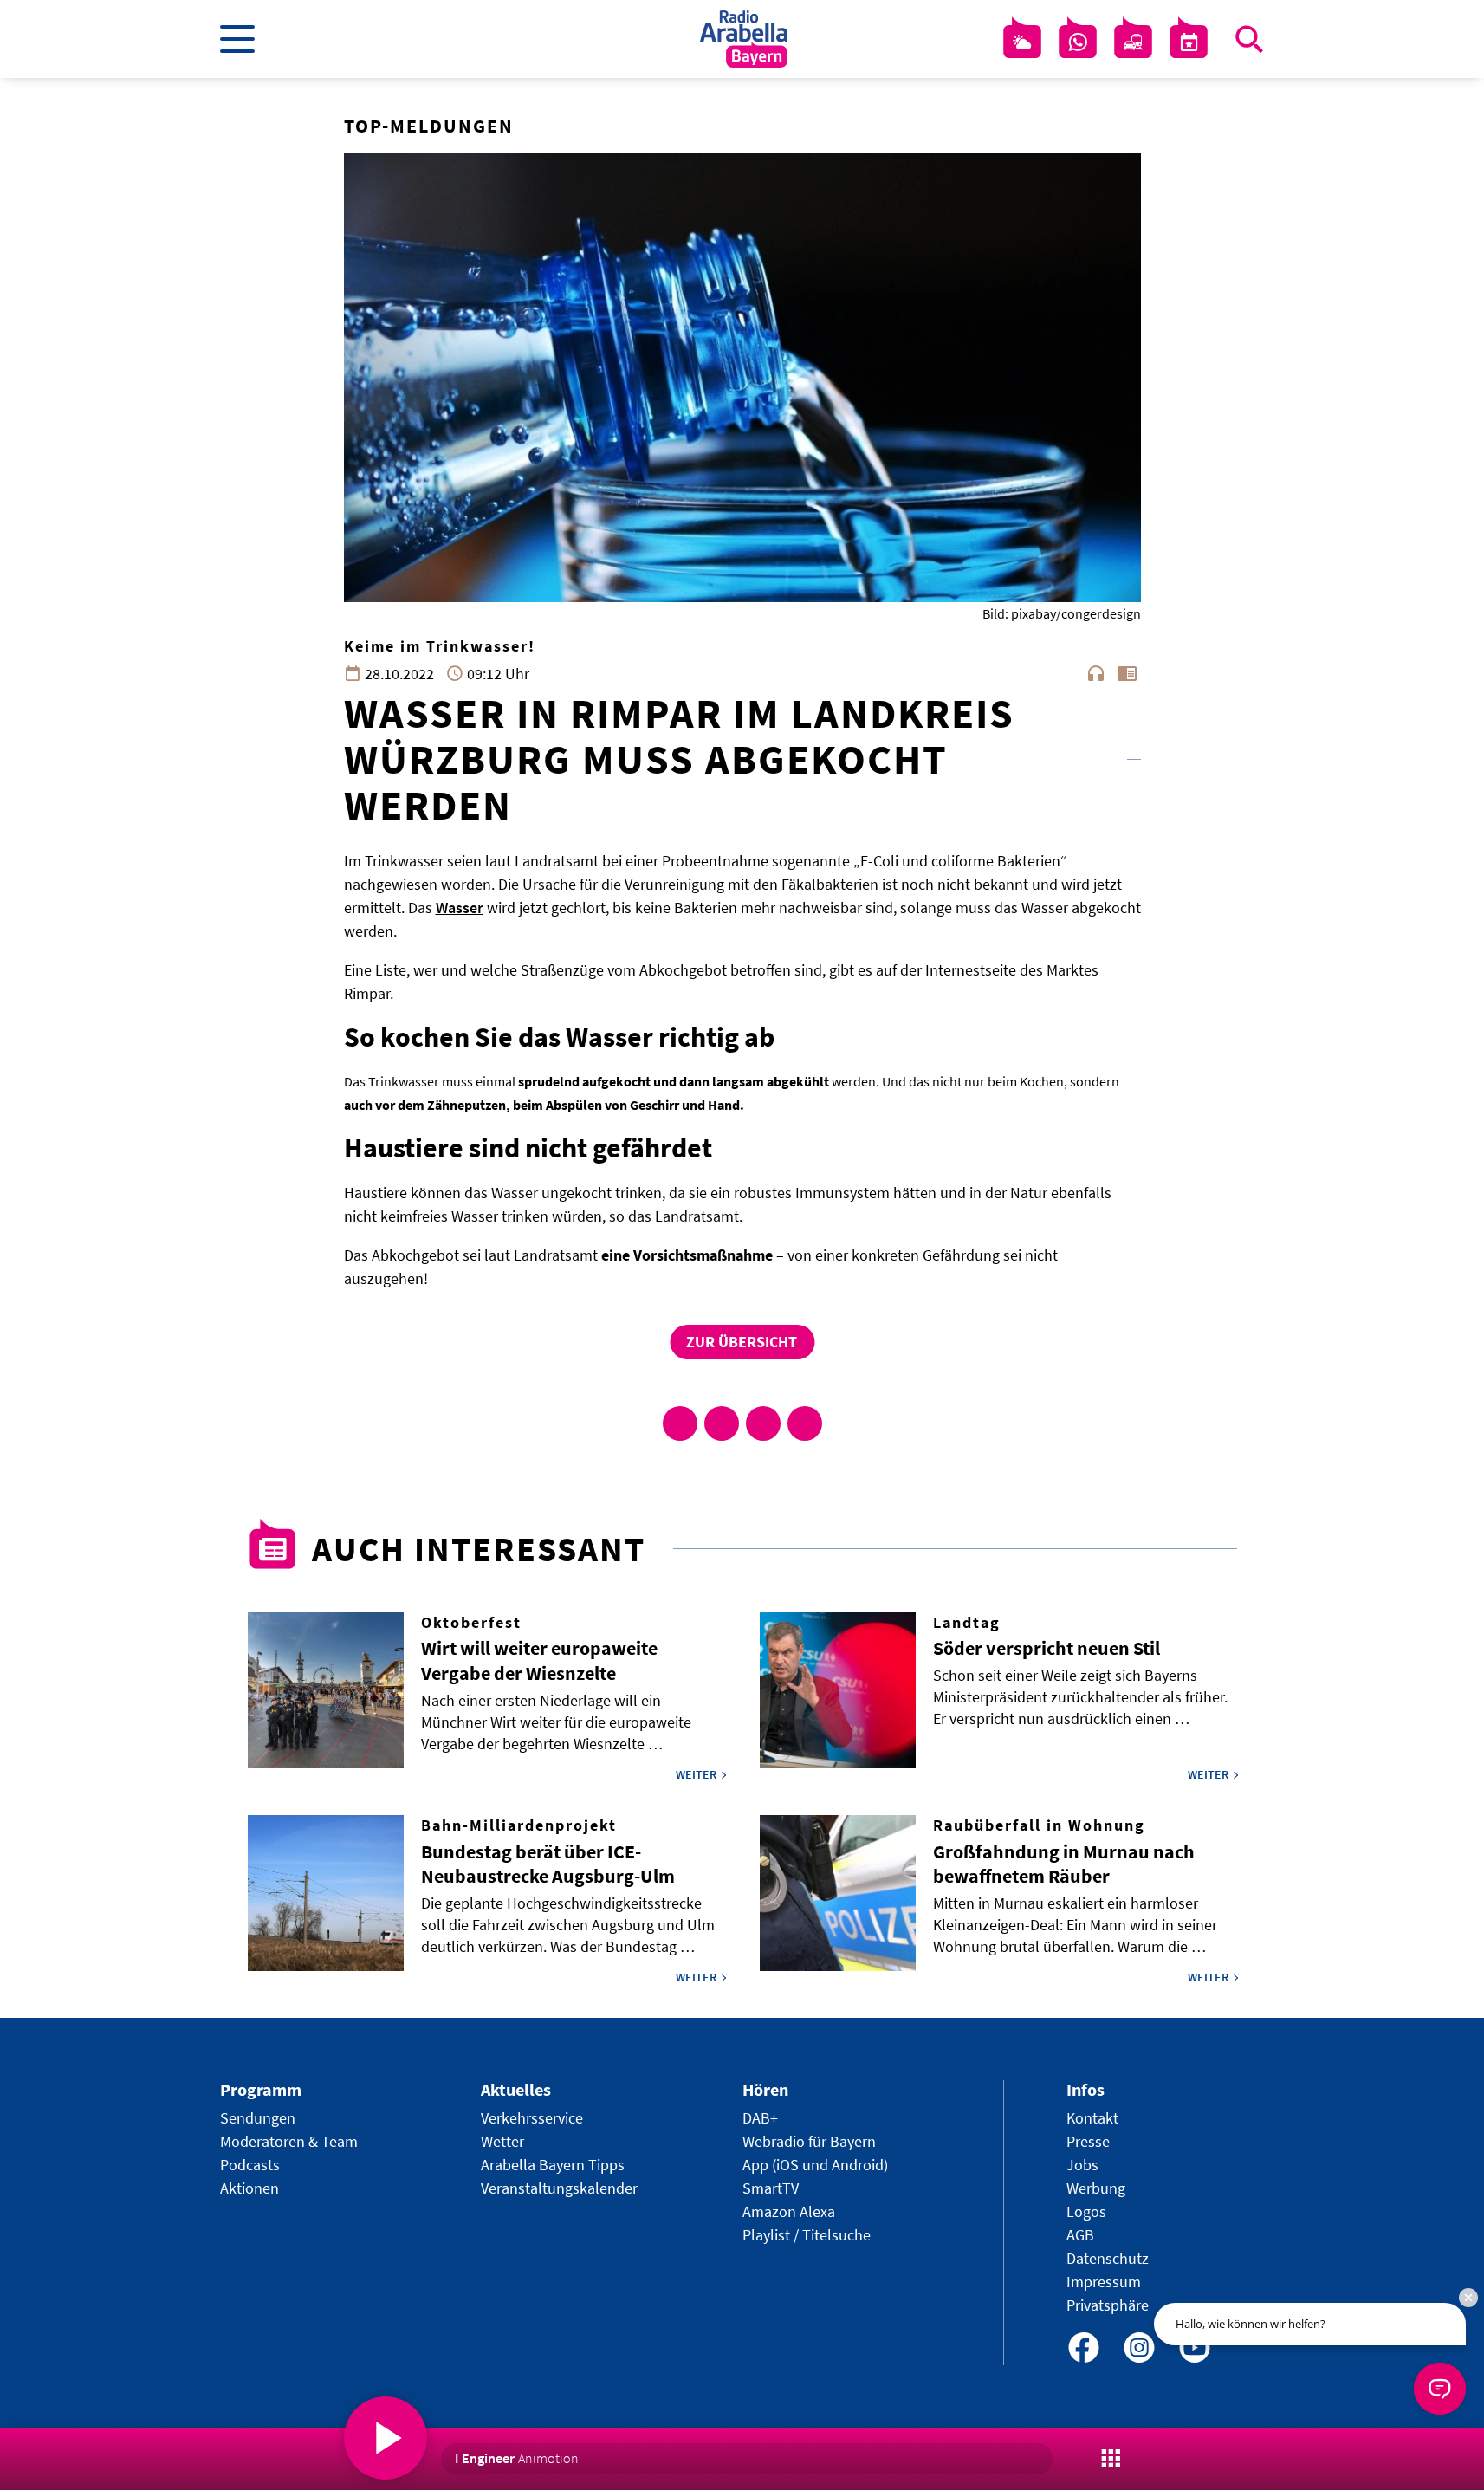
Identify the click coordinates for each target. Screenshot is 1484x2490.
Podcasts (250, 2165)
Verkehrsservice (532, 2118)
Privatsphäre (1108, 2305)
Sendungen (258, 2118)
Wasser (460, 908)
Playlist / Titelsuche (807, 2235)
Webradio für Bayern (809, 2141)
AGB (1080, 2235)
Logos (1086, 2211)
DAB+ (760, 2118)
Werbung (1096, 2188)
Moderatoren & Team (289, 2141)
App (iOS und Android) (815, 2165)
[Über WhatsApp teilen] (763, 1423)
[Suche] (1249, 39)
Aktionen (249, 2188)
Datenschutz (1108, 2258)
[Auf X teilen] (722, 1423)
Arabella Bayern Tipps (553, 2165)
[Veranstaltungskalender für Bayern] (1189, 42)
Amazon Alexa (789, 2211)
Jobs (1082, 2165)
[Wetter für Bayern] (1022, 42)
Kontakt (1092, 2118)
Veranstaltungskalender (559, 2188)
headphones (1096, 673)
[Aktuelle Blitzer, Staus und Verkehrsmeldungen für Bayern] (1133, 42)
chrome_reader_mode (1127, 673)
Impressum (1104, 2282)
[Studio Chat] (1078, 42)
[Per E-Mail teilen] (805, 1423)
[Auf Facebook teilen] (680, 1423)
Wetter (502, 2141)
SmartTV (771, 2188)
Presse (1088, 2141)
